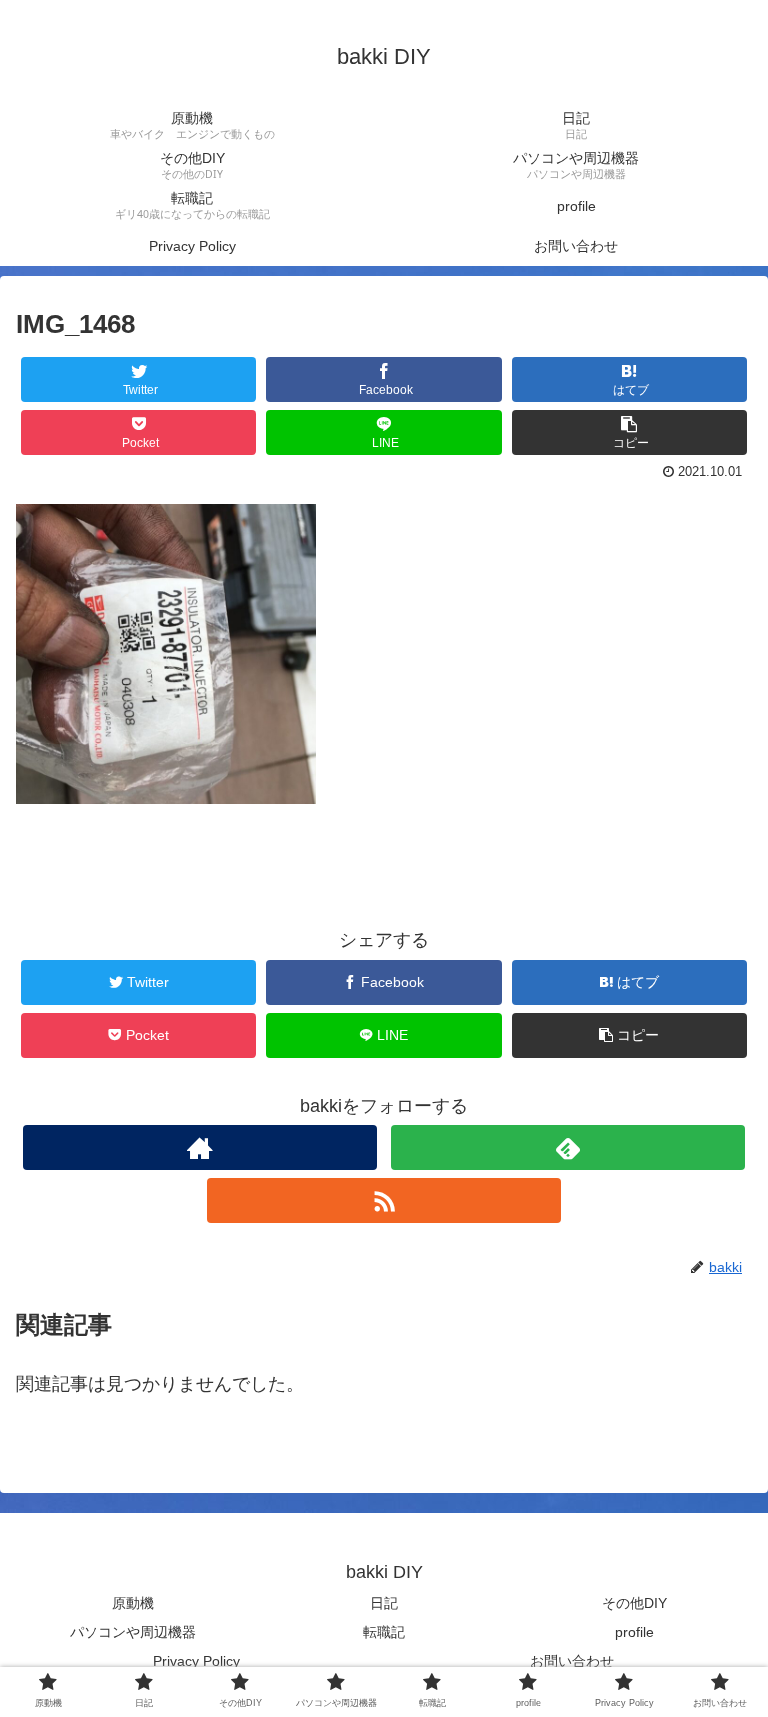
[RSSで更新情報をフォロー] (383, 1200)
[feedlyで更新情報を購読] (567, 1147)
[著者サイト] (199, 1147)
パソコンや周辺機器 (133, 1632)
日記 (384, 1603)
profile (634, 1632)
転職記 (384, 1632)
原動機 (133, 1603)
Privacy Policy (196, 1661)
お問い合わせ (572, 1661)
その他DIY (634, 1603)
